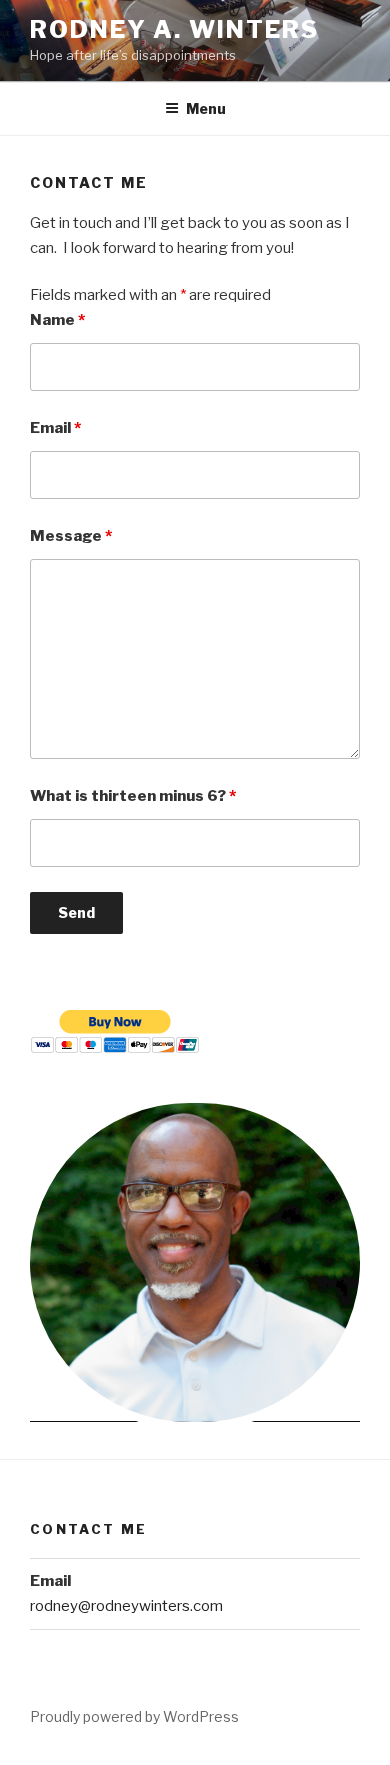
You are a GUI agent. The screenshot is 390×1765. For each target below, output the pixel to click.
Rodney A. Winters (174, 29)
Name (57, 320)
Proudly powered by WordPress (134, 1716)
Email (55, 428)
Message (71, 536)
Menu (206, 108)
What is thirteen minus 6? (133, 796)
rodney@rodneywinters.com (126, 1606)
